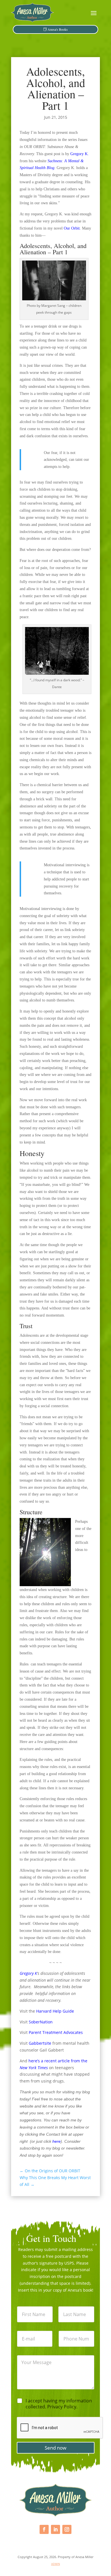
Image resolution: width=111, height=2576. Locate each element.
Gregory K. (80, 154)
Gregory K (28, 1973)
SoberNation (41, 2022)
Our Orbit (72, 228)
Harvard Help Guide (55, 2011)
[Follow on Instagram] (67, 2529)
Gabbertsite (40, 2043)
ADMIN (56, 2564)
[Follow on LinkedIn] (55, 2529)
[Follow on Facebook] (44, 2529)
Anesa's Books (58, 29)
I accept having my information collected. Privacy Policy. (59, 2404)
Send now (55, 2448)
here (56, 2141)
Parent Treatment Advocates (55, 2032)
